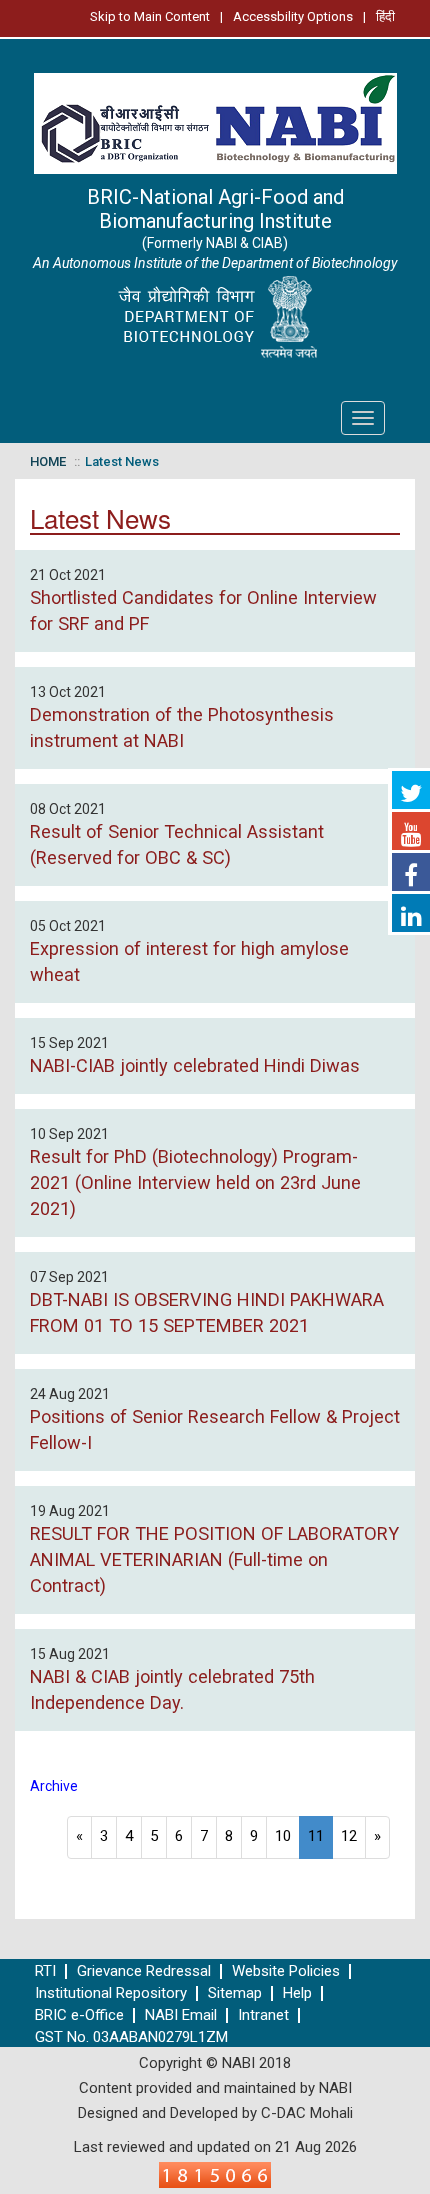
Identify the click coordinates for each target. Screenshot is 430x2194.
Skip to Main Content (150, 16)
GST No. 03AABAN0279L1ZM (131, 2037)
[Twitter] (411, 790)
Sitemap (235, 1993)
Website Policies (286, 1971)
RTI (45, 1971)
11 (316, 1836)
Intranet (263, 2015)
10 (283, 1836)
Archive (54, 1786)
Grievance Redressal (144, 1971)
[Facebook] (411, 872)
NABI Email (181, 2015)
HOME (48, 461)
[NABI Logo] (215, 117)
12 (349, 1836)
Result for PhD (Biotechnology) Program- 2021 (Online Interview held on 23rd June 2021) (195, 1182)
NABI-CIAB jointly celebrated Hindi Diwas (195, 1065)
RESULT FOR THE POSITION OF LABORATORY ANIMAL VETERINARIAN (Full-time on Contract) (214, 1559)
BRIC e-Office (79, 2015)
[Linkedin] (411, 913)
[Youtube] (411, 831)
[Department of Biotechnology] (215, 318)
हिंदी (385, 16)
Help (297, 1993)
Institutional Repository (111, 1993)
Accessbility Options (293, 16)
